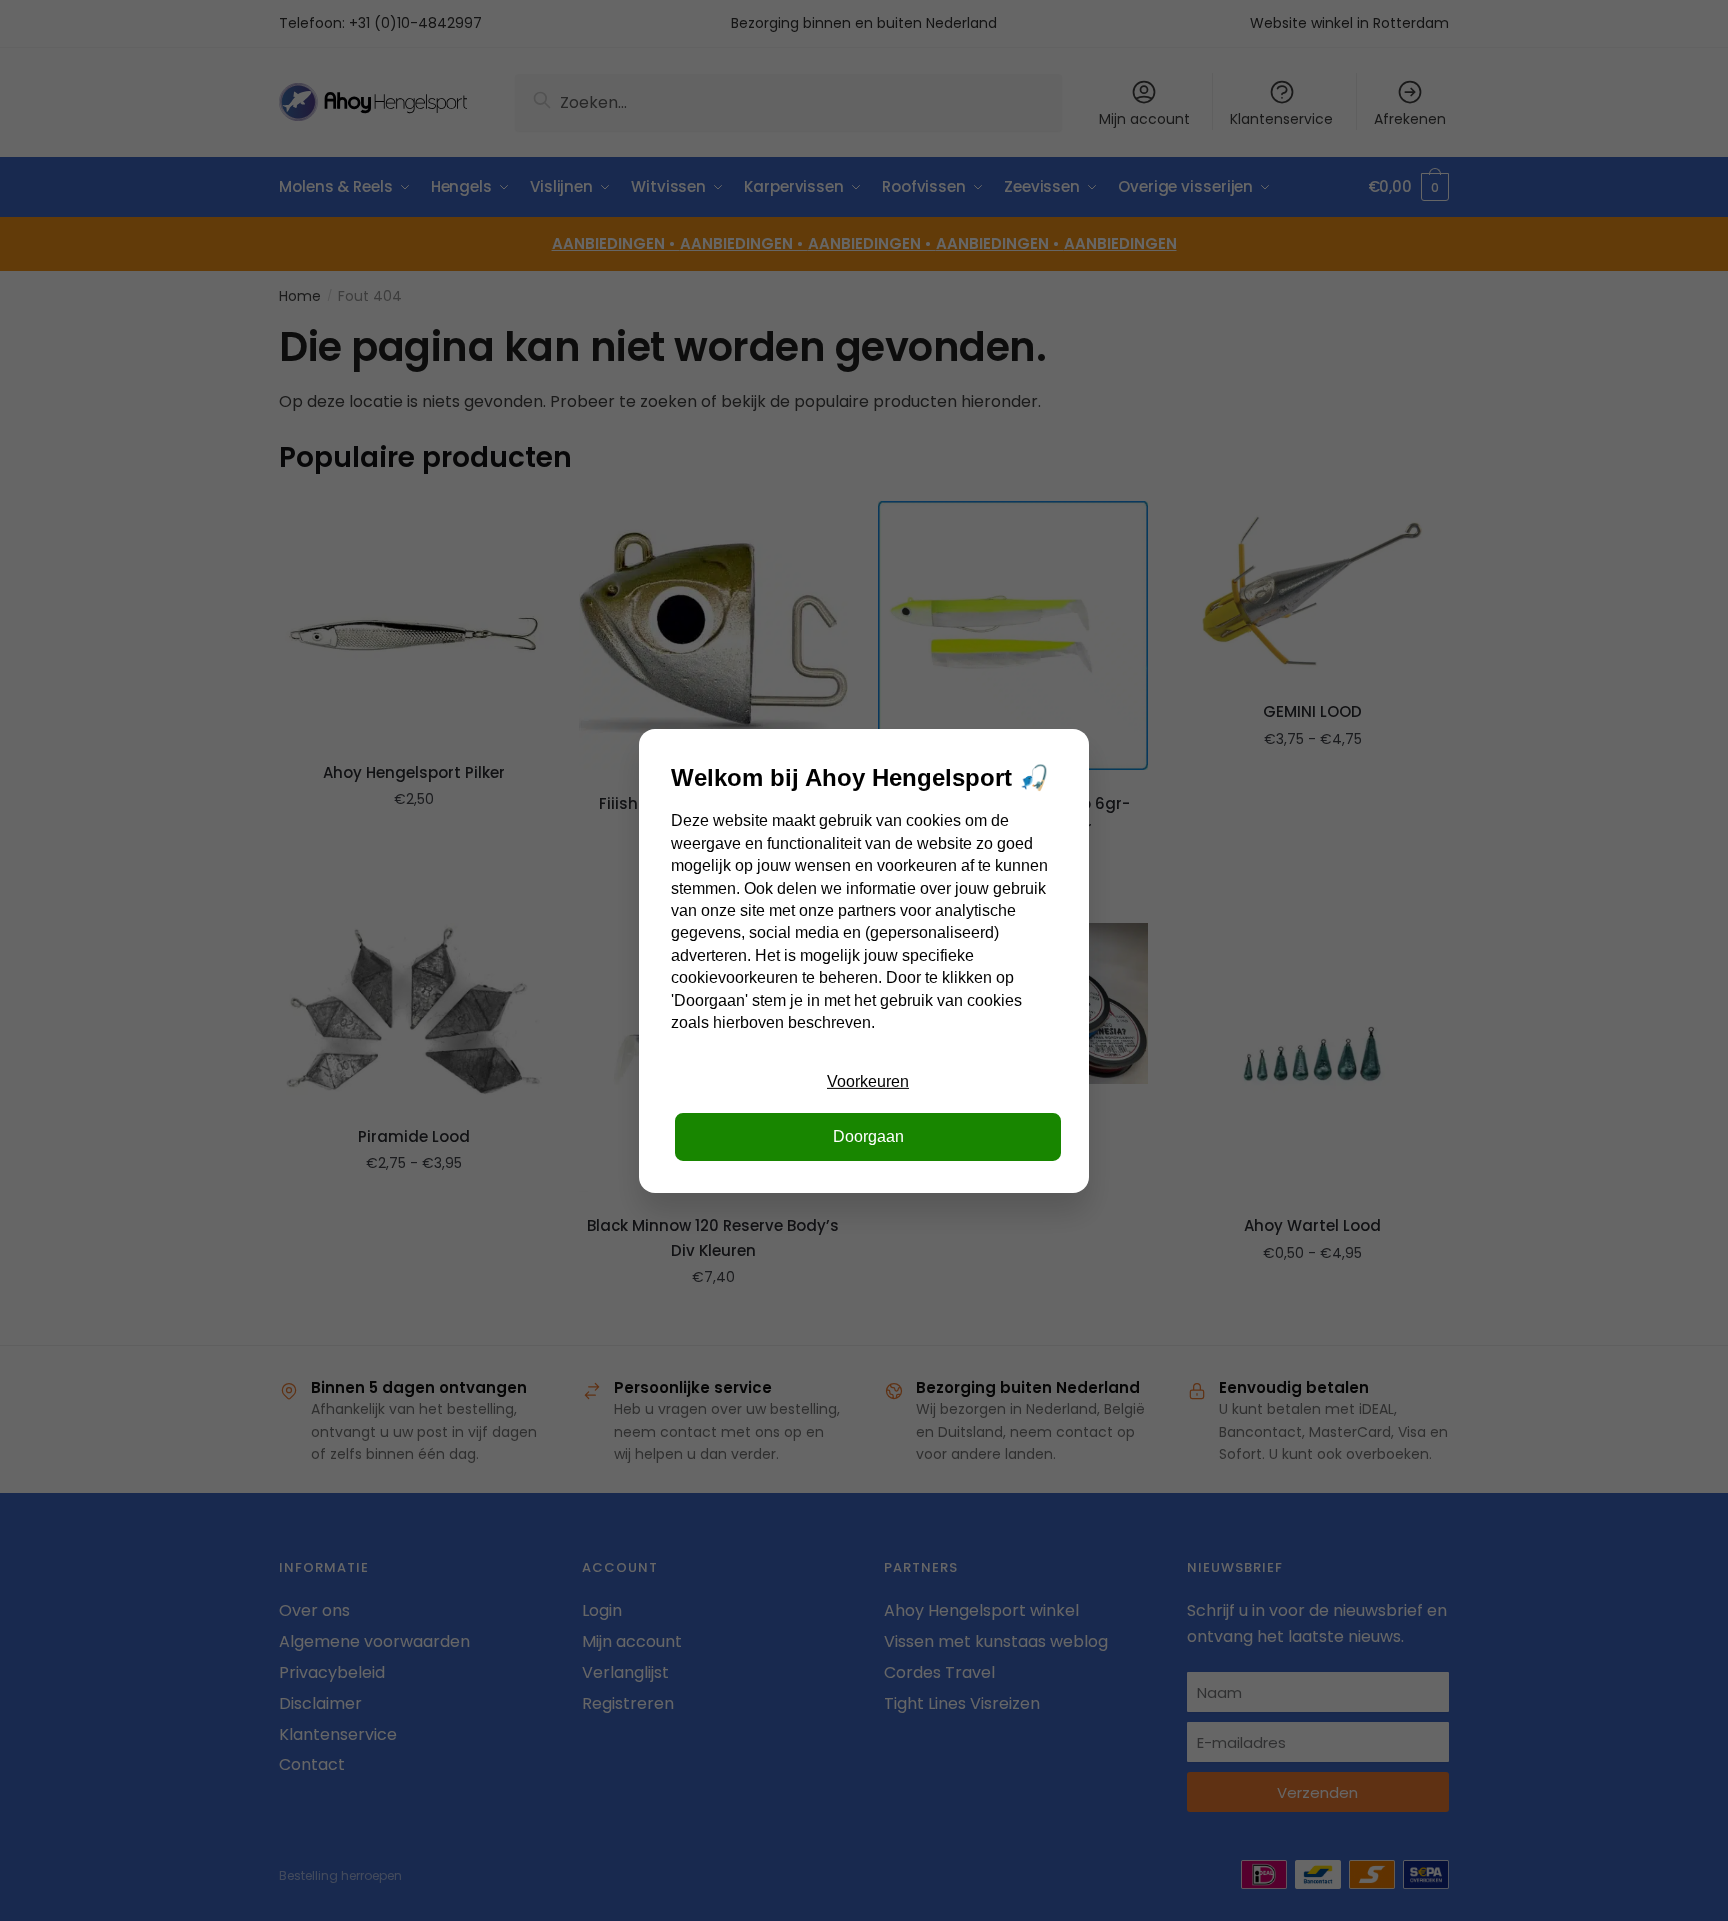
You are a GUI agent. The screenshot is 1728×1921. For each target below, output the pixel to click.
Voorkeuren (868, 1081)
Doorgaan (868, 1136)
